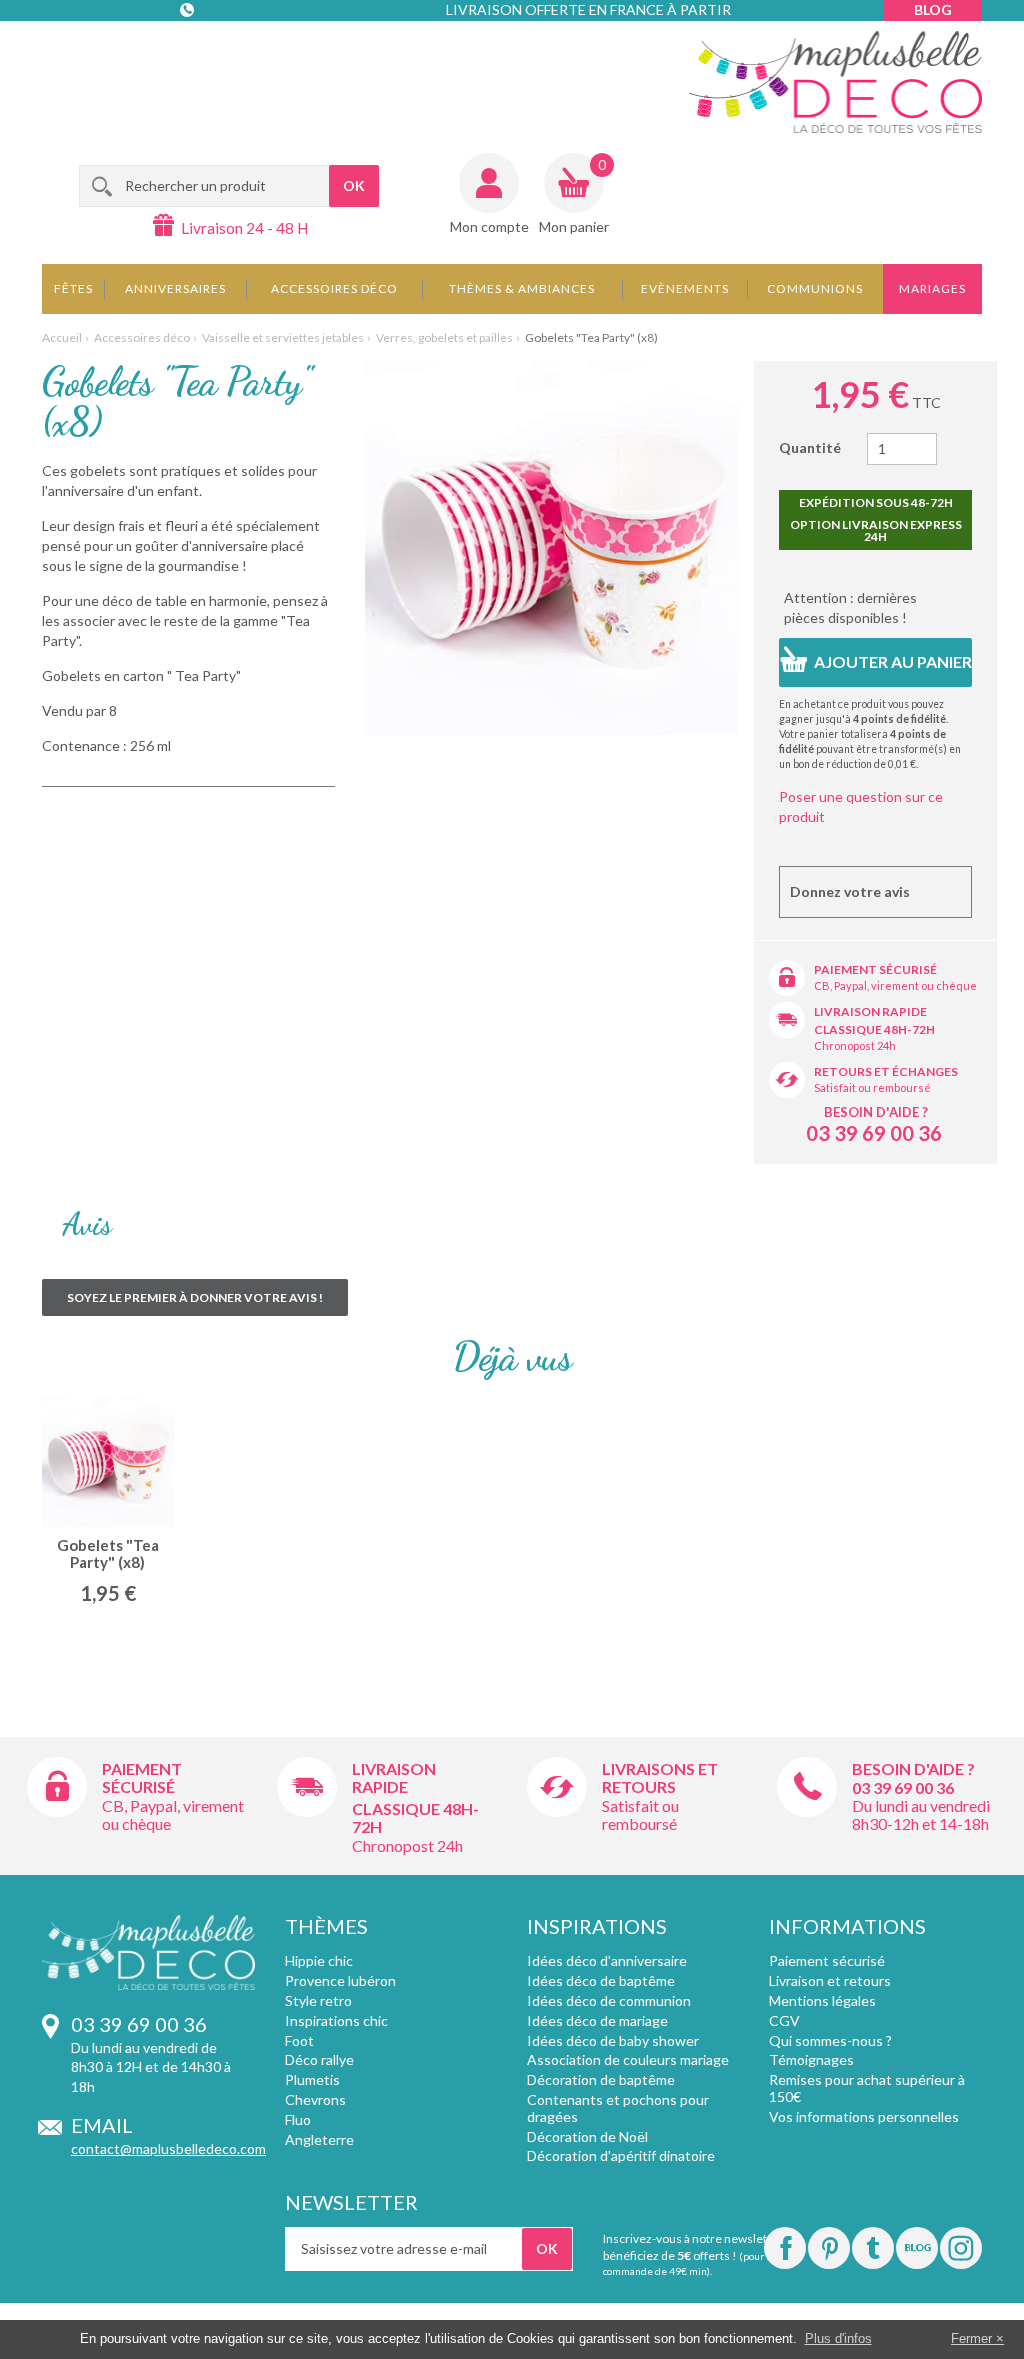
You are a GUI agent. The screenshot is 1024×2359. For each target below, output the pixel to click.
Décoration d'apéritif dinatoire (621, 2155)
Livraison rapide (870, 1011)
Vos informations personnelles (864, 2116)
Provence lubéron (340, 1980)
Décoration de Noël (587, 2136)
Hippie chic (319, 1960)
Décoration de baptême (601, 2079)
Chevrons (315, 2099)
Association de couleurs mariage (628, 2059)
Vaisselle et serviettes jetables (283, 337)
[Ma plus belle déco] (835, 82)
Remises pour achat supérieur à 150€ (867, 2088)
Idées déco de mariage (597, 2020)
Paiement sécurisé (875, 969)
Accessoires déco (334, 288)
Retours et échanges (886, 1071)
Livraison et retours (830, 1980)
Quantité (810, 447)
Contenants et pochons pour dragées (618, 2108)
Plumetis (312, 2079)
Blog (933, 9)
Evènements (685, 288)
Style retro (318, 2000)
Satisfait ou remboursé (872, 1087)
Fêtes (73, 288)
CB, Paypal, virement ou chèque (895, 985)
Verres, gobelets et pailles (444, 337)
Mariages (932, 288)
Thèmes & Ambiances (522, 288)
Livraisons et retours (660, 1777)
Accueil (62, 337)
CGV (784, 2020)
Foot (299, 2040)
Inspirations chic (336, 2020)
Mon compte (489, 226)
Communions (815, 288)
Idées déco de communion (609, 2000)
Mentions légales (822, 2000)
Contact (188, 49)
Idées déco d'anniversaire (607, 1960)
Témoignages (811, 2059)
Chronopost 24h (855, 1045)
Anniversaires (175, 288)
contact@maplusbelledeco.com (168, 2148)
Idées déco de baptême (601, 1980)
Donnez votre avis (850, 891)
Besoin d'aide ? (876, 1112)
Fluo (298, 2119)
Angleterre (319, 2139)
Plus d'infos (838, 2338)
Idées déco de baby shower (613, 2040)
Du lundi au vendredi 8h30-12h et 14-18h (921, 1814)
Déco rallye (319, 2059)
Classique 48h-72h (874, 1029)
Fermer (971, 2338)
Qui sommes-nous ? (830, 2040)
